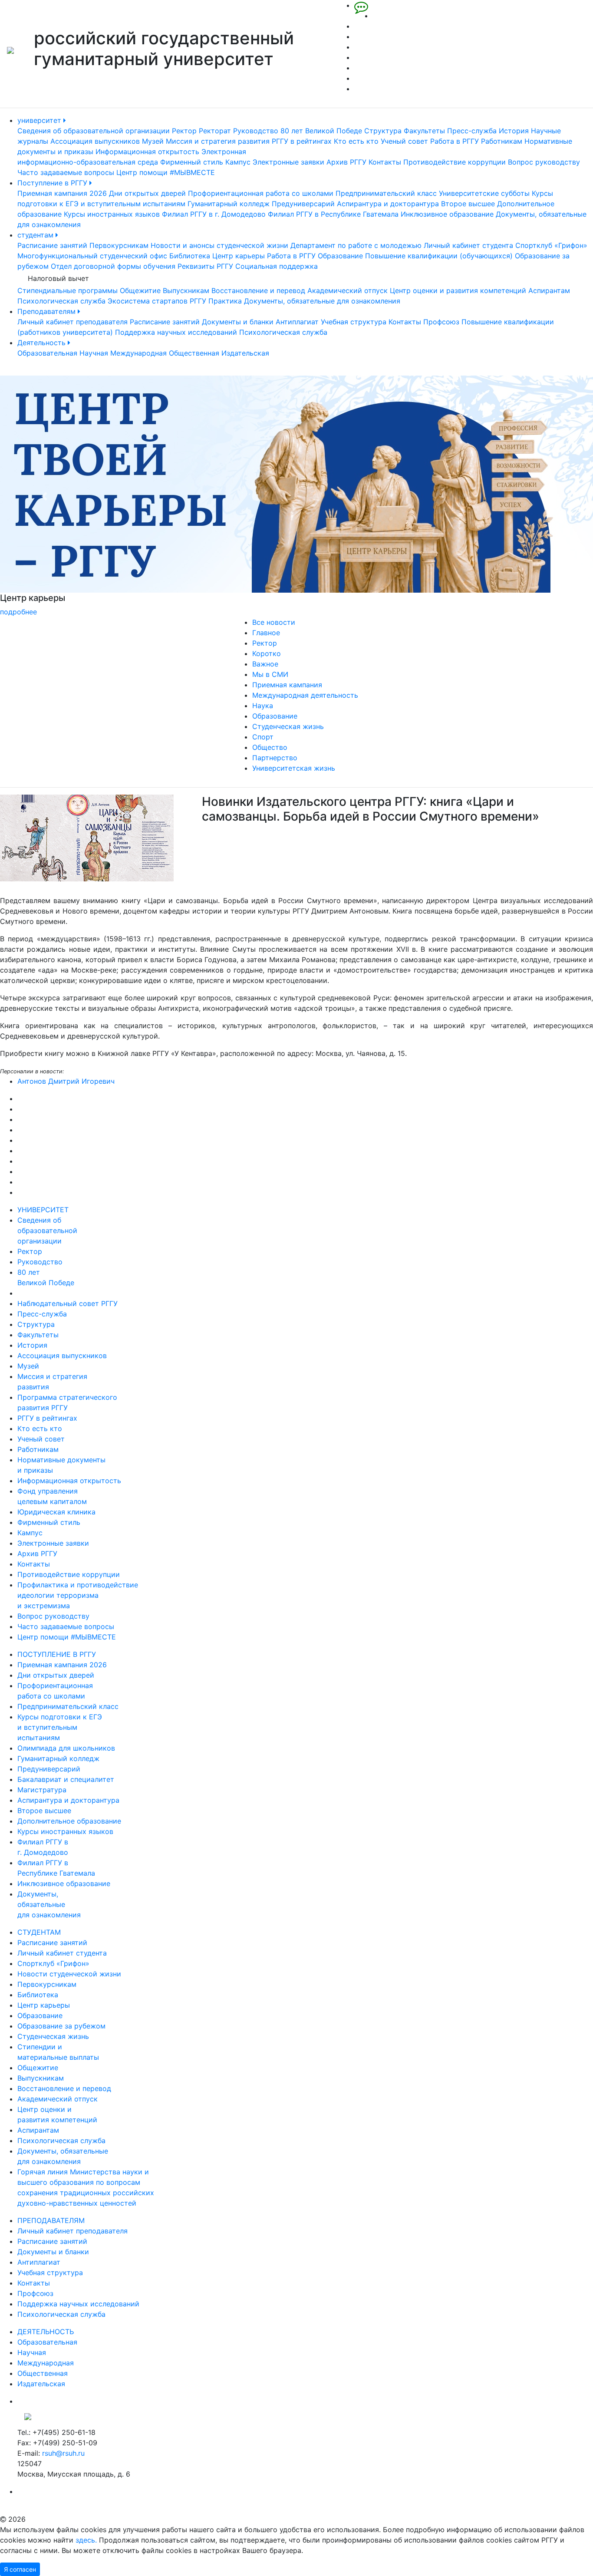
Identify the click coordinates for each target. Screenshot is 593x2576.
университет (40, 120)
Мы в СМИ (270, 674)
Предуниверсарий (303, 204)
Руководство (256, 131)
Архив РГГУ (346, 162)
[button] (44, 496)
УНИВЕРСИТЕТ (43, 1210)
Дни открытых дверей (147, 193)
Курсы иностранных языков (112, 214)
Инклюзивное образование (447, 214)
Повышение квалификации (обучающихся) (439, 256)
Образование (340, 256)
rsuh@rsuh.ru (63, 2453)
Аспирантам (549, 290)
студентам (36, 235)
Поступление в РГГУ (53, 183)
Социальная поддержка (277, 266)
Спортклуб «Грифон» (551, 245)
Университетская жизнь (294, 768)
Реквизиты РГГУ (205, 266)
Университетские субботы (484, 193)
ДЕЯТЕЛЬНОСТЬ (46, 2332)
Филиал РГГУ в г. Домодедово (214, 214)
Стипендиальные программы (68, 290)
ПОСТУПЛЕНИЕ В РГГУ (57, 1654)
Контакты (385, 162)
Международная (138, 353)
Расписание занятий (52, 245)
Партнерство (275, 758)
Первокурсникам (119, 245)
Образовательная (47, 353)
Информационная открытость (147, 152)
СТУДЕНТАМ (39, 1932)
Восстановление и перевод (258, 290)
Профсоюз (441, 322)
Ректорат (215, 131)
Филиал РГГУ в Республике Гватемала (333, 214)
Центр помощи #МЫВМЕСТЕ (166, 172)
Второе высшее (468, 204)
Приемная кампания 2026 (62, 193)
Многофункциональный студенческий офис (92, 256)
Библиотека (190, 256)
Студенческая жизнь (288, 726)
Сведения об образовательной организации (94, 131)
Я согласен (20, 2569)
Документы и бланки (238, 322)
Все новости (274, 622)
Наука (263, 706)
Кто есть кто (356, 141)
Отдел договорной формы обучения (113, 266)
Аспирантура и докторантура (388, 204)
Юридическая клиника (56, 1512)
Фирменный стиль (192, 162)
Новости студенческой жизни (69, 1974)
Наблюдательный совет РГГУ (68, 1303)
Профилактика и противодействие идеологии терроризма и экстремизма (78, 1595)
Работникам (502, 141)
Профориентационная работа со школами (261, 193)
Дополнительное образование (69, 1821)
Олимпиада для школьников (66, 1748)
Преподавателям (48, 311)
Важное (265, 664)
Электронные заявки (288, 162)
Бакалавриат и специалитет (66, 1779)
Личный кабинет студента (468, 245)
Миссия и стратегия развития (218, 141)
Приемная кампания (287, 685)
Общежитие (140, 290)
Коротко (267, 653)
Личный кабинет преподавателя (72, 322)
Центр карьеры (239, 256)
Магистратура (42, 1790)
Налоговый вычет (58, 278)
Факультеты (424, 131)
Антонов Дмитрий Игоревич (66, 1081)
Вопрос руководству (544, 162)
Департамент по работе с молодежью (356, 245)
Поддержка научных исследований (176, 332)
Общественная (194, 353)
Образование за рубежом (61, 2026)
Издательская (245, 353)
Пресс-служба (472, 131)
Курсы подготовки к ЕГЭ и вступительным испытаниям (60, 1727)
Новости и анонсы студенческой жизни (219, 245)
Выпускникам (186, 290)
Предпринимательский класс (386, 193)
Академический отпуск (348, 290)
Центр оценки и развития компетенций (458, 290)
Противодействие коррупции (455, 162)
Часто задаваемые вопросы (66, 172)
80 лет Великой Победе (321, 131)
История (514, 131)
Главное (266, 633)
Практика (225, 301)
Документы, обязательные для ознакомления (322, 301)
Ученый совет (404, 141)
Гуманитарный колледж (229, 204)
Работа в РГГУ (455, 141)
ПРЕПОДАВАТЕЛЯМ (51, 2220)
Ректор (184, 131)
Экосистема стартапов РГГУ (157, 301)
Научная (94, 353)
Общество (270, 747)
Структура (383, 131)
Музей (153, 141)
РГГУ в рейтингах (302, 141)
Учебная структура (354, 322)
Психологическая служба (61, 301)
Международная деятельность (305, 695)
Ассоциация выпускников (95, 141)
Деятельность (43, 343)
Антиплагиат (297, 322)
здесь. (86, 2540)
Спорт (263, 737)
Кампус (238, 162)
